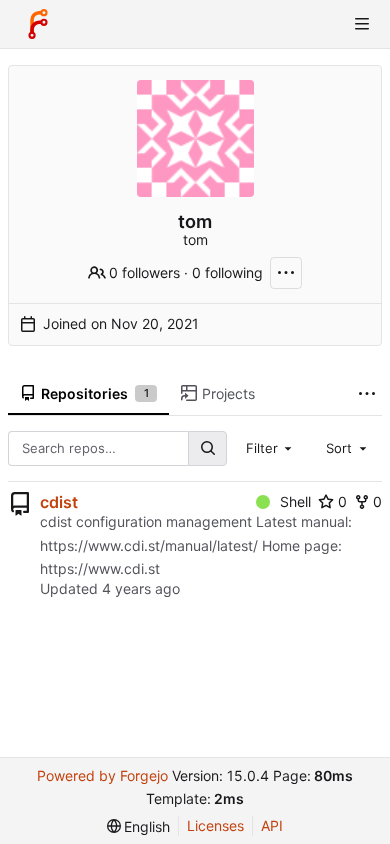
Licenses (215, 825)
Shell (295, 501)
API (272, 825)
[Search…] (207, 448)
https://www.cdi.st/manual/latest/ (149, 545)
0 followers (144, 272)
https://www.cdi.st (100, 568)
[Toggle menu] (362, 24)
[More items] (367, 394)
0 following (227, 272)
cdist (59, 502)
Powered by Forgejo (102, 775)
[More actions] (286, 273)
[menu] (139, 826)
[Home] (38, 24)
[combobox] (271, 448)
